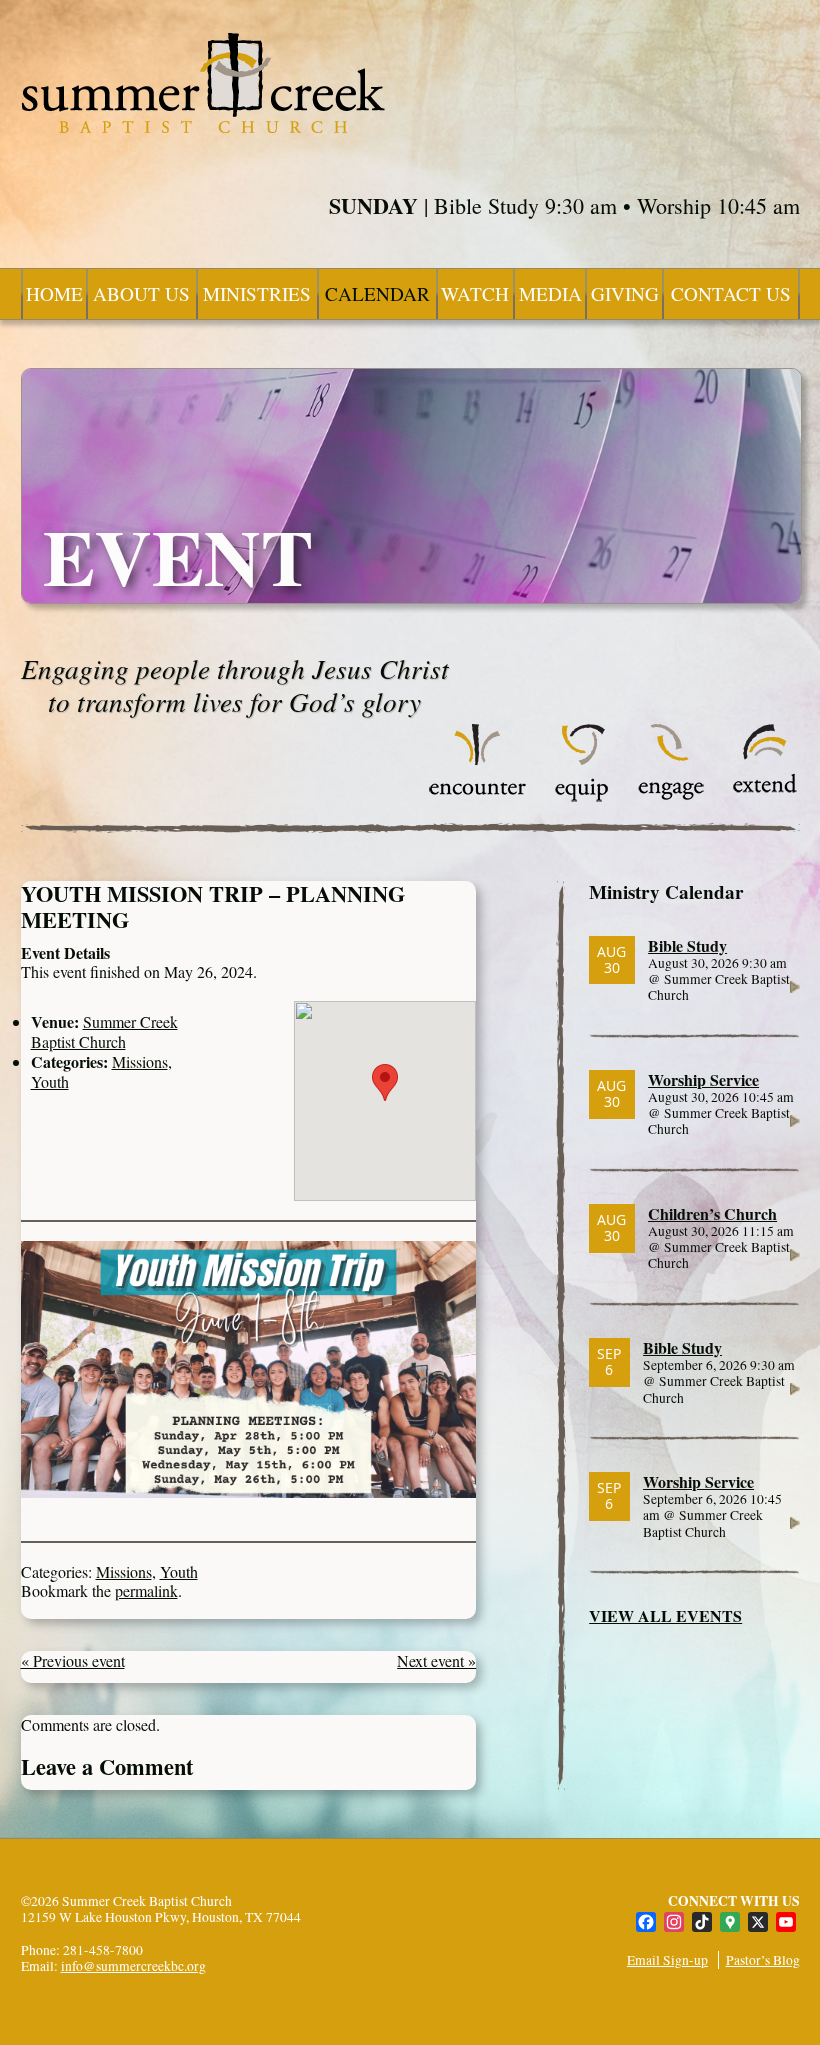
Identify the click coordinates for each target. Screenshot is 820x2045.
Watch (475, 293)
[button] (385, 1082)
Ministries (257, 293)
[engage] (670, 796)
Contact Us (731, 293)
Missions (140, 1061)
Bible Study (687, 945)
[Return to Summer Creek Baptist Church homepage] (203, 83)
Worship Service (703, 1079)
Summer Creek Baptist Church (104, 1031)
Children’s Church (712, 1213)
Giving (625, 293)
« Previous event (73, 1660)
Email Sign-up (667, 1960)
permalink (146, 1590)
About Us (141, 293)
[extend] (765, 796)
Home (54, 293)
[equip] (581, 796)
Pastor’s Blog (763, 1960)
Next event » (436, 1660)
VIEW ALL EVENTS (665, 1615)
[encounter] (478, 796)
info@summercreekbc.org (133, 1966)
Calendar (377, 293)
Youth (50, 1081)
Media (550, 293)
